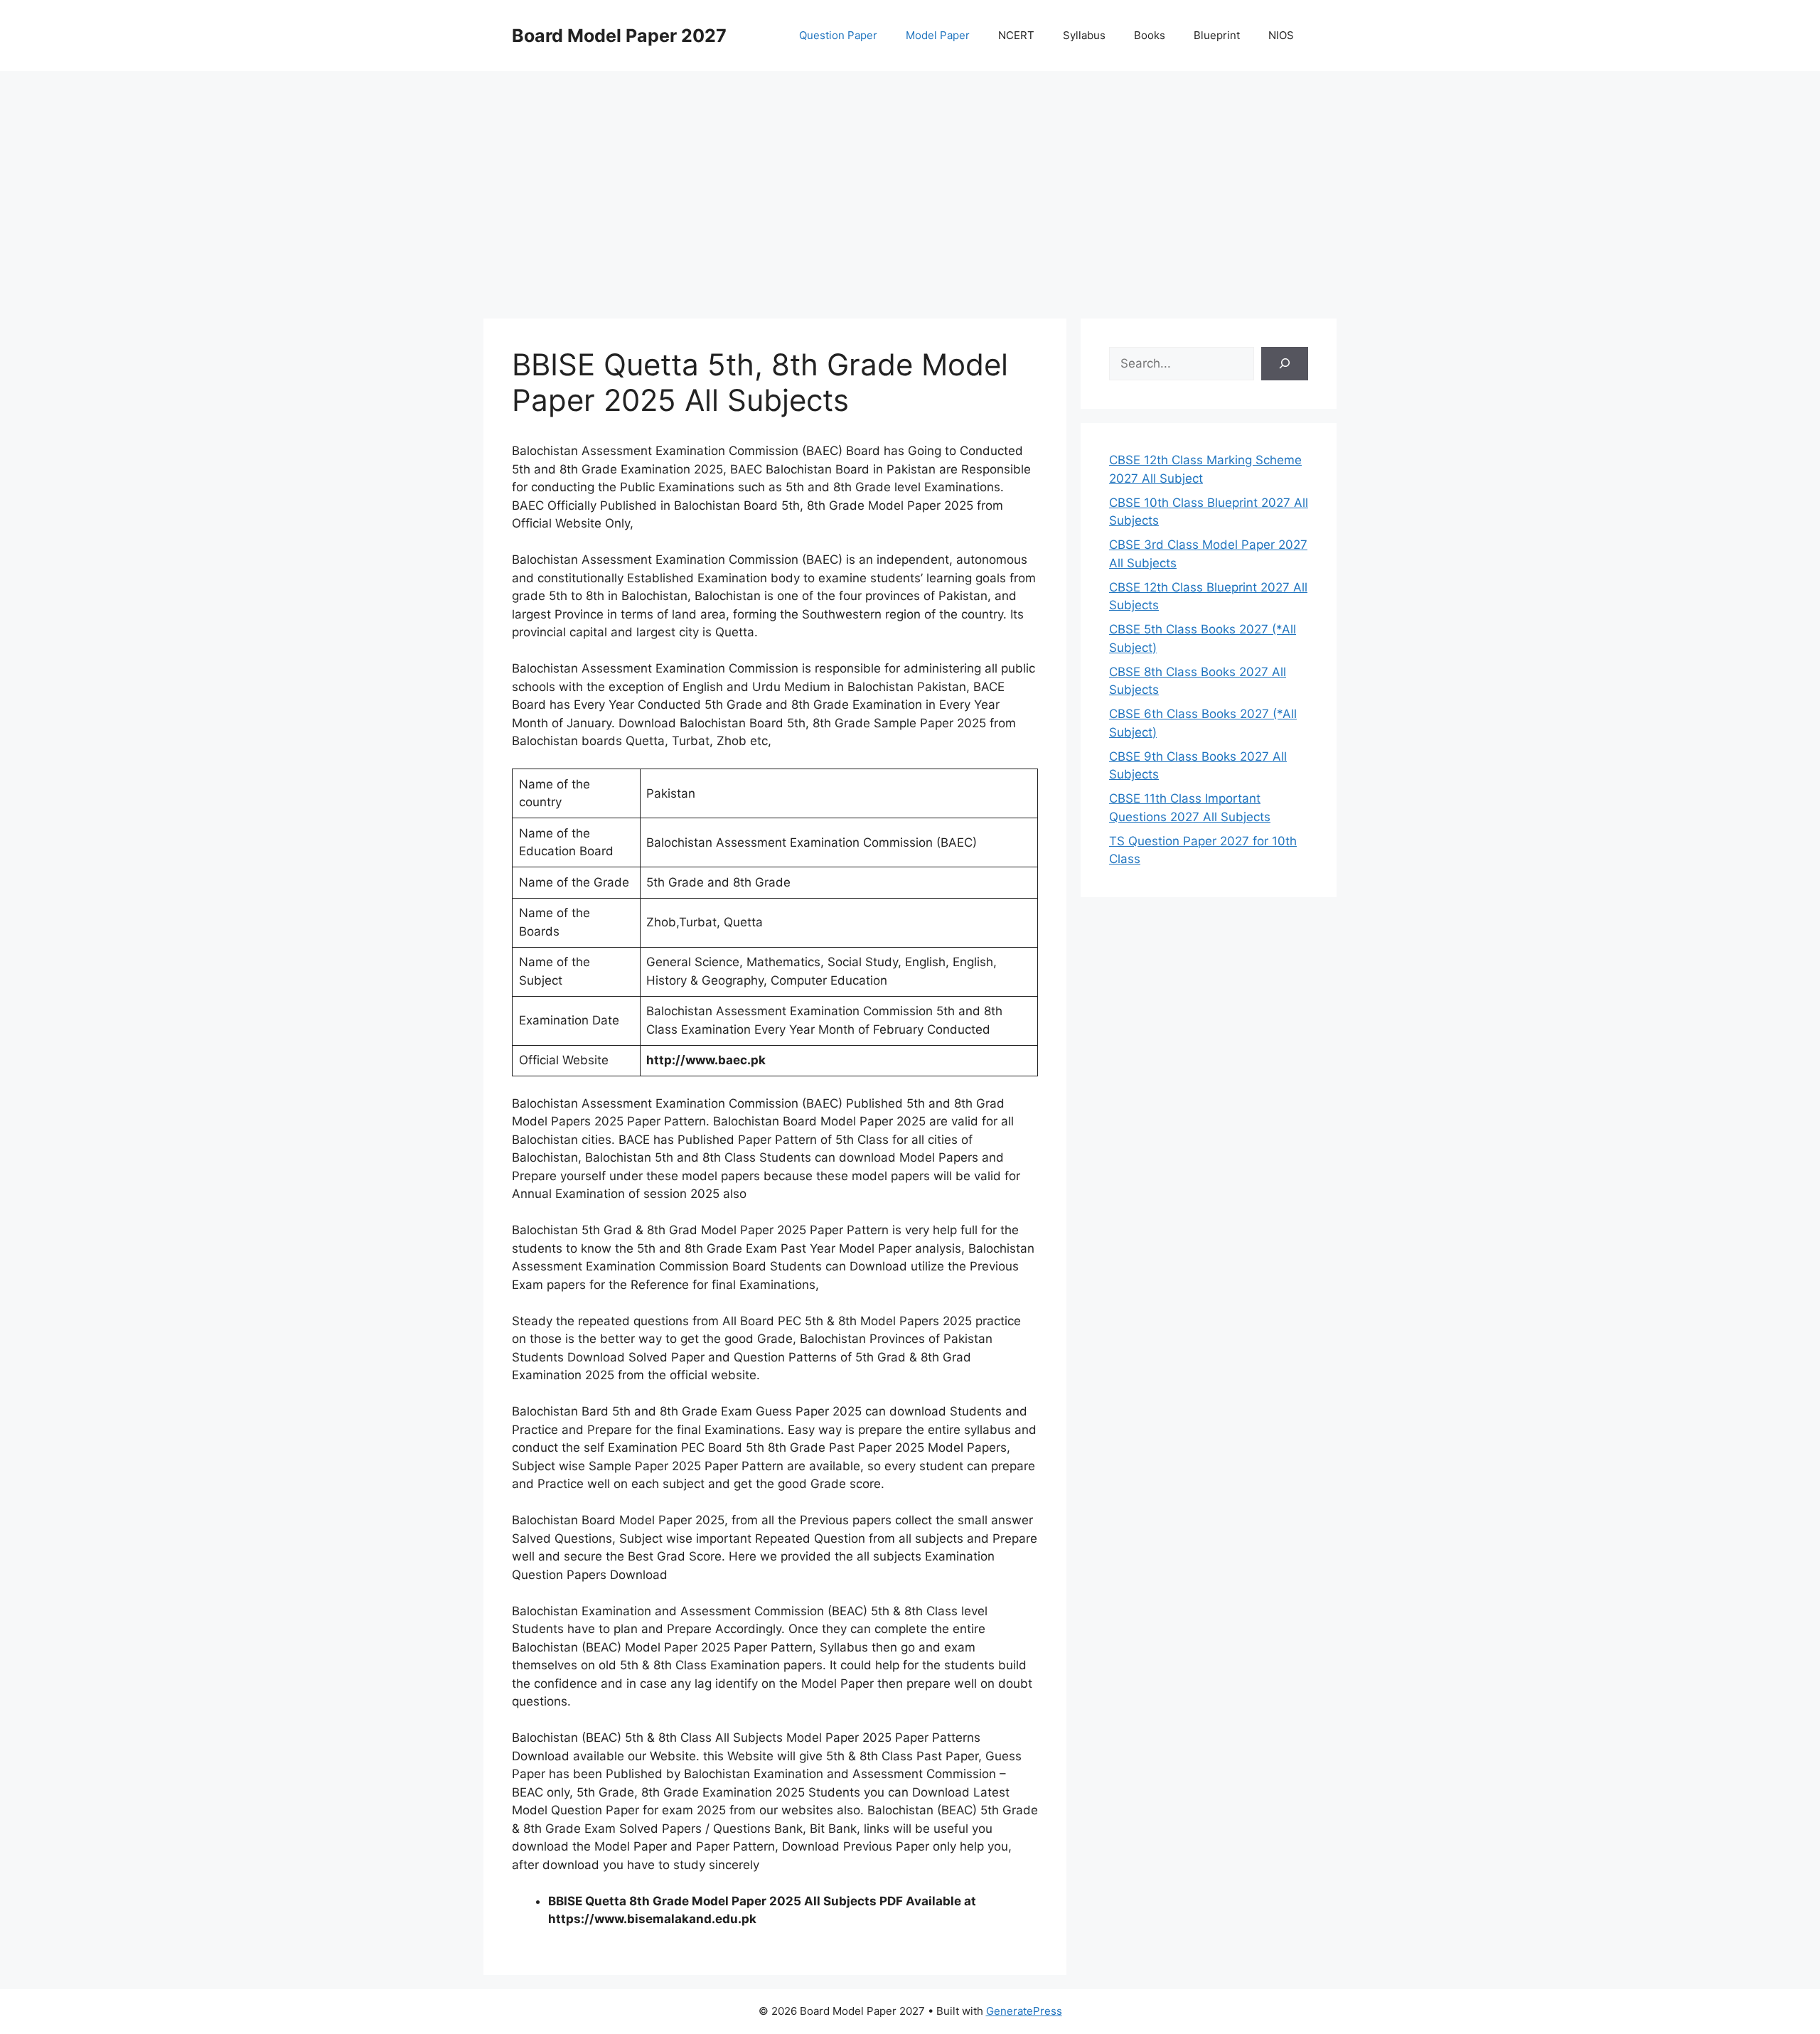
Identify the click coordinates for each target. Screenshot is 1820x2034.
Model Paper (938, 35)
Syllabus (1084, 35)
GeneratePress (1024, 2011)
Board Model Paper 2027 (619, 36)
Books (1150, 35)
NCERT (1016, 35)
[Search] (1285, 364)
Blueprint (1217, 35)
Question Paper (838, 35)
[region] (910, 185)
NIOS (1281, 35)
